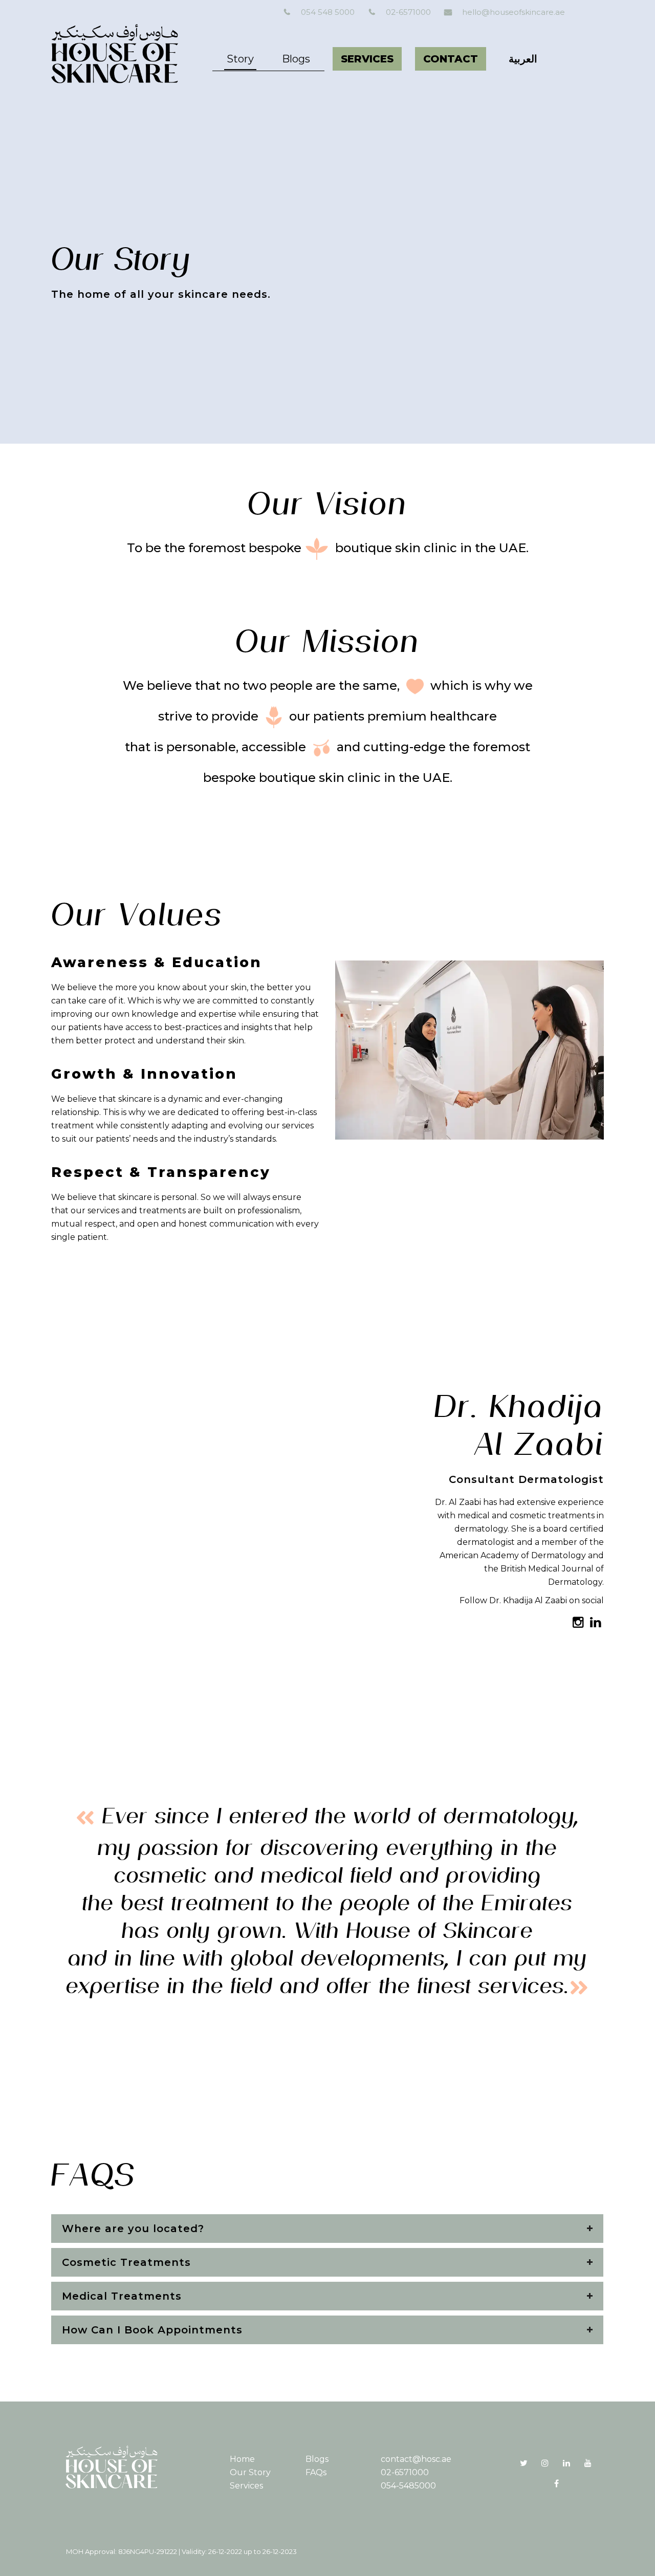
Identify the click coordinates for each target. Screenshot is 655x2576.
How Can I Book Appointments (152, 2330)
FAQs (316, 2472)
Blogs (317, 2459)
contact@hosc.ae (416, 2459)
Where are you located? (133, 2229)
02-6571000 (405, 2472)
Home (242, 2459)
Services (246, 2486)
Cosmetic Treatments (126, 2262)
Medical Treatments (122, 2296)
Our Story (250, 2472)
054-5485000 (408, 2486)
